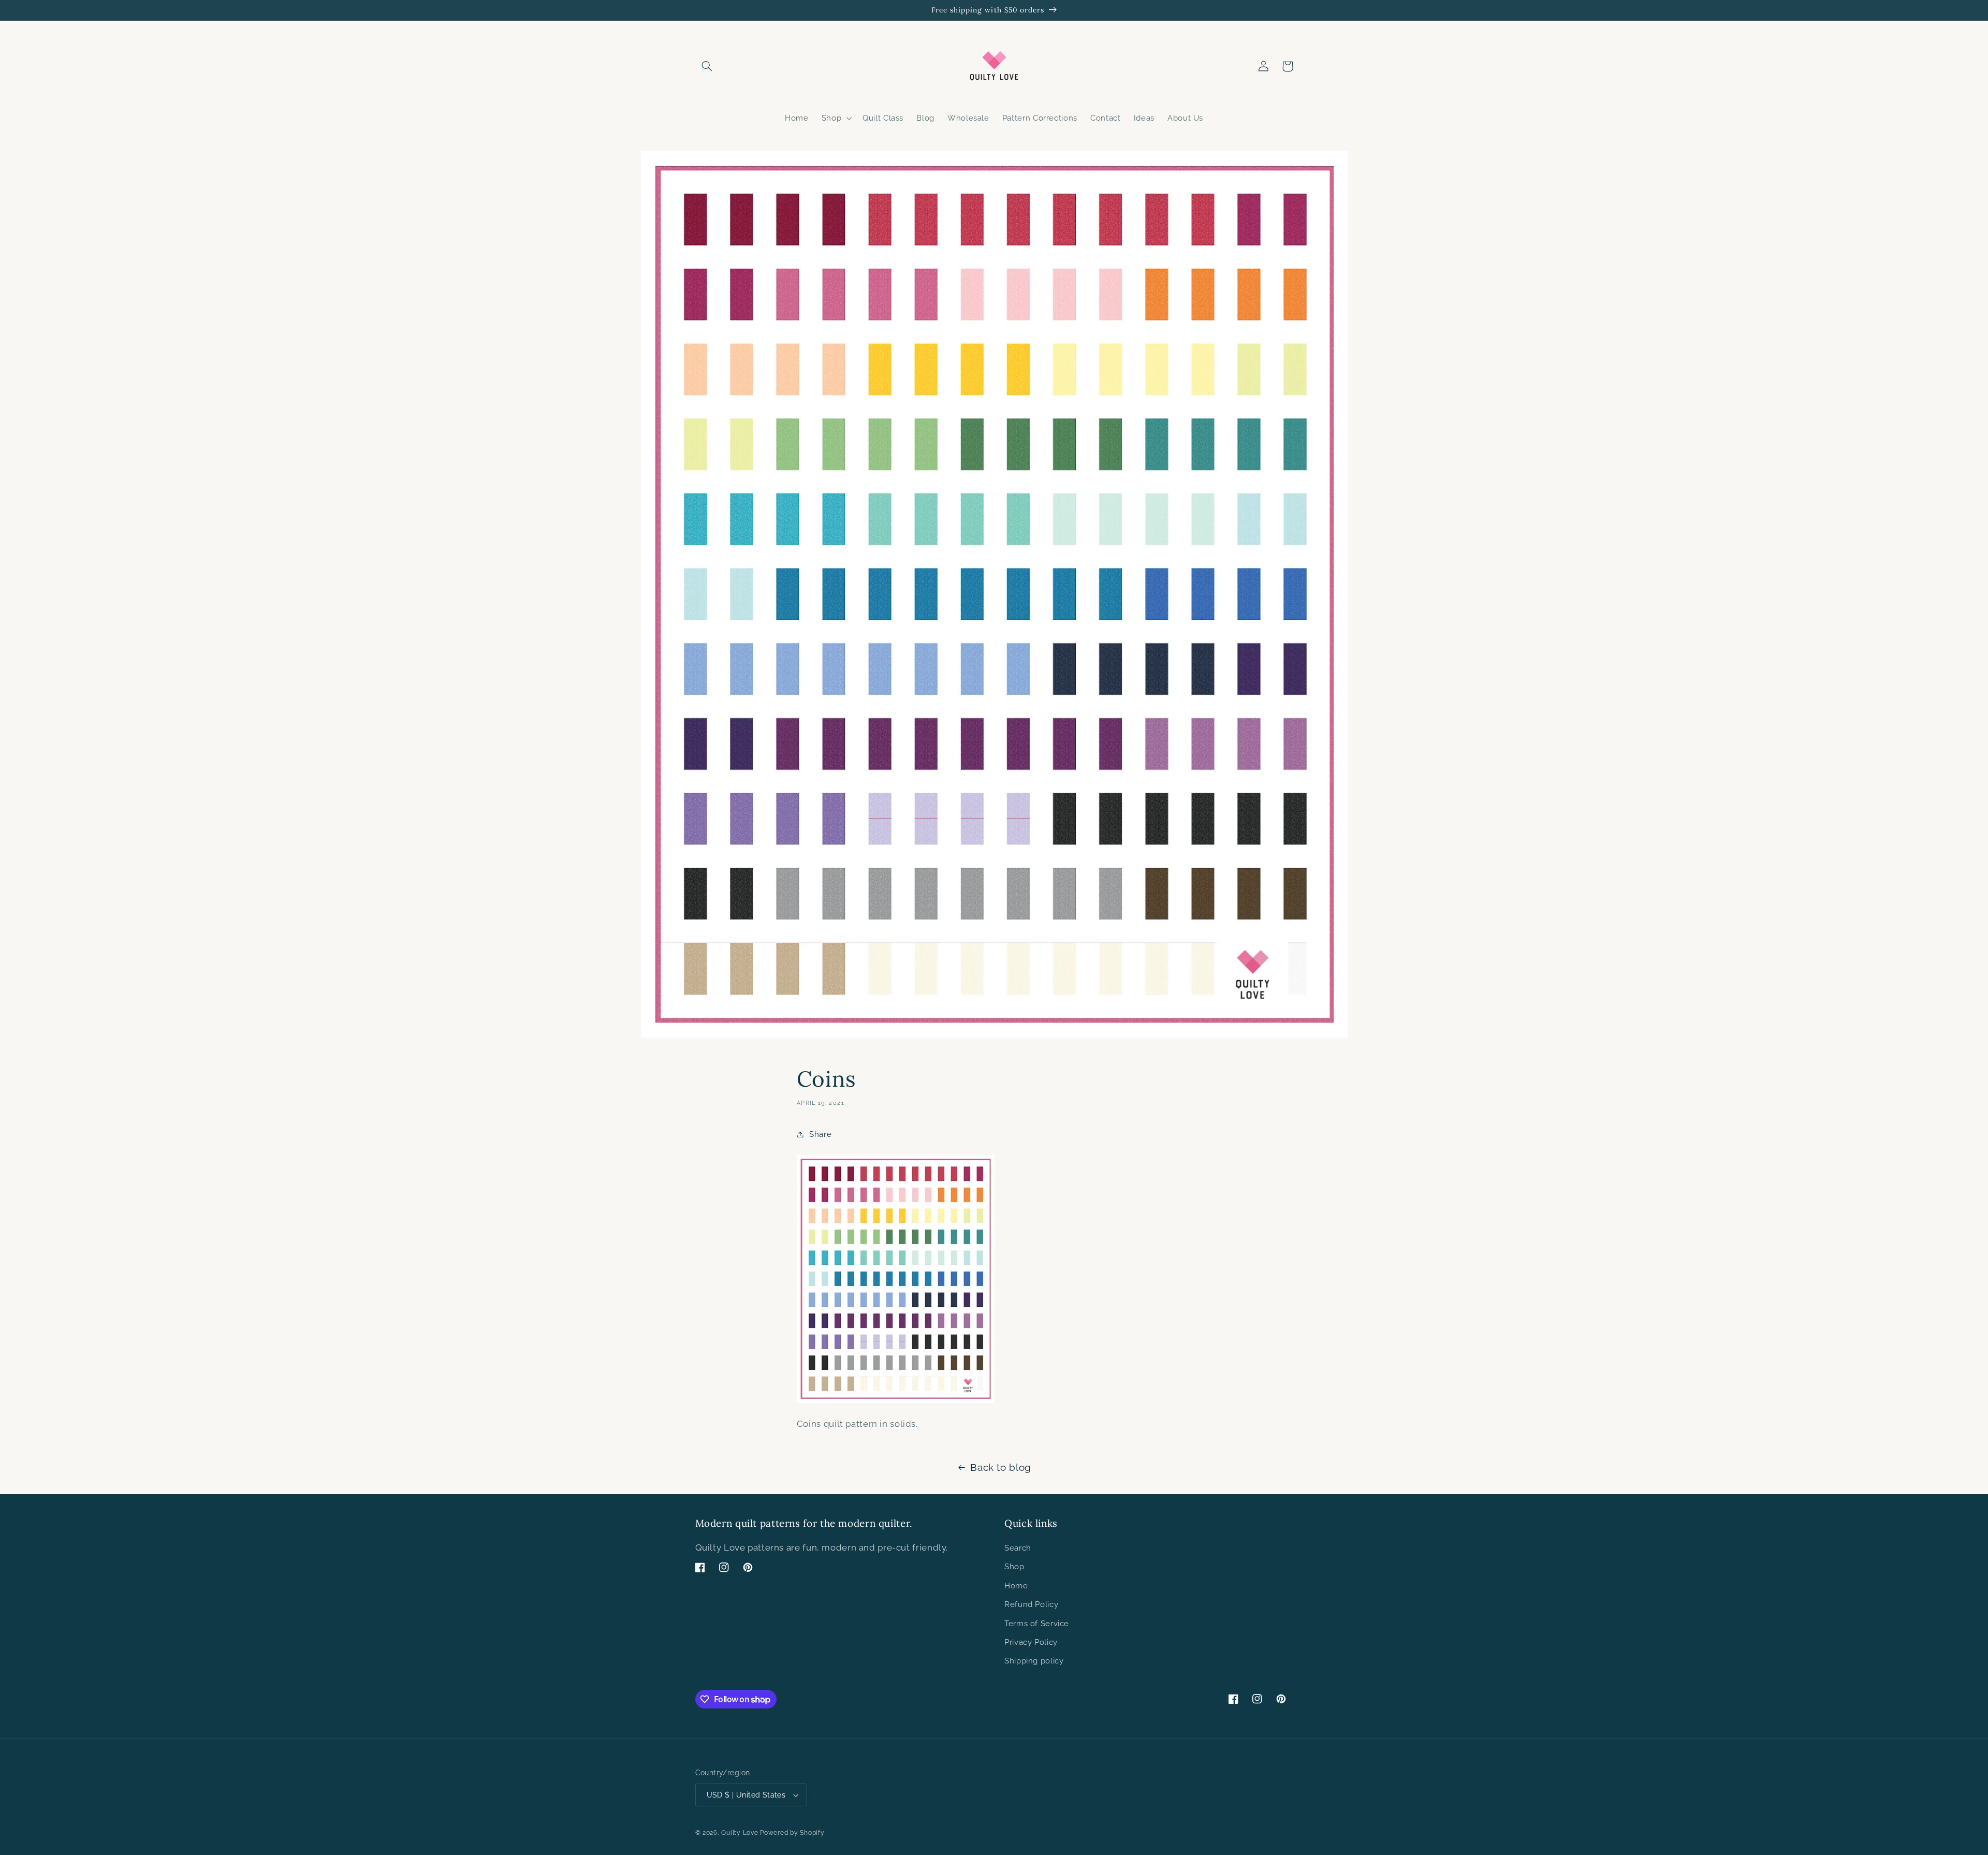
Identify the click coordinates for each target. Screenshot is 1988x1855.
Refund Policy (1031, 1604)
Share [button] (820, 1134)
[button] (707, 66)
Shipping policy (1034, 1661)
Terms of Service (1037, 1623)
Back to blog (1001, 1467)
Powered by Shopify (792, 1833)
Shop (1014, 1566)
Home (1016, 1586)
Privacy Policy (1031, 1642)
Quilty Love (740, 1833)
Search (1018, 1548)
